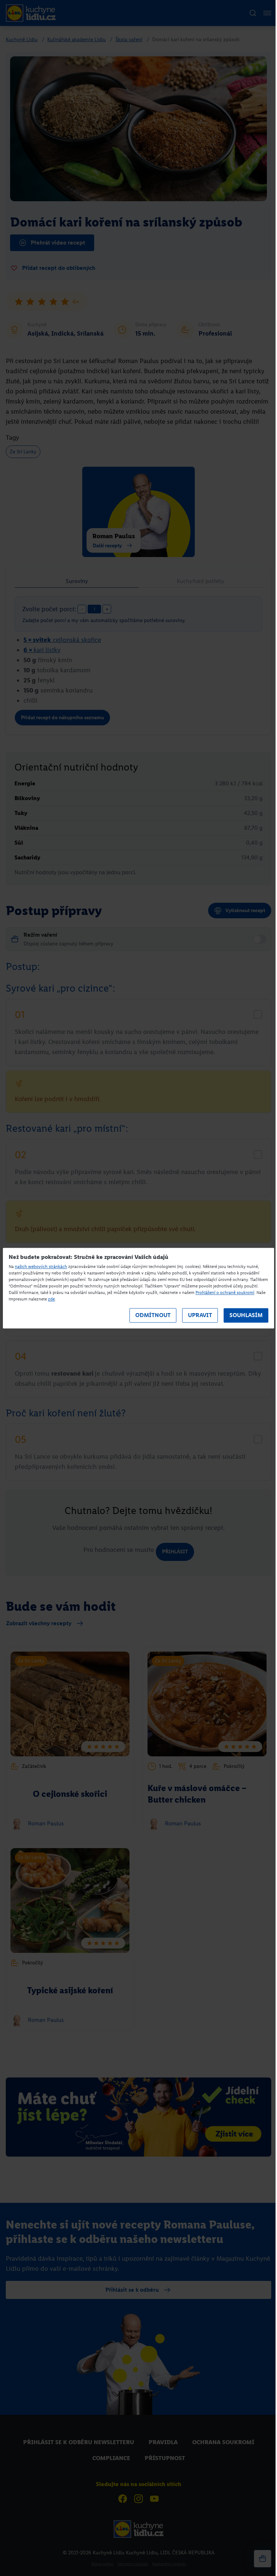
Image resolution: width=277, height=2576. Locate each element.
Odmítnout (153, 1315)
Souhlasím (246, 1315)
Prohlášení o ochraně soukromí (225, 1293)
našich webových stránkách (41, 1267)
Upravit (200, 1315)
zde (51, 1299)
